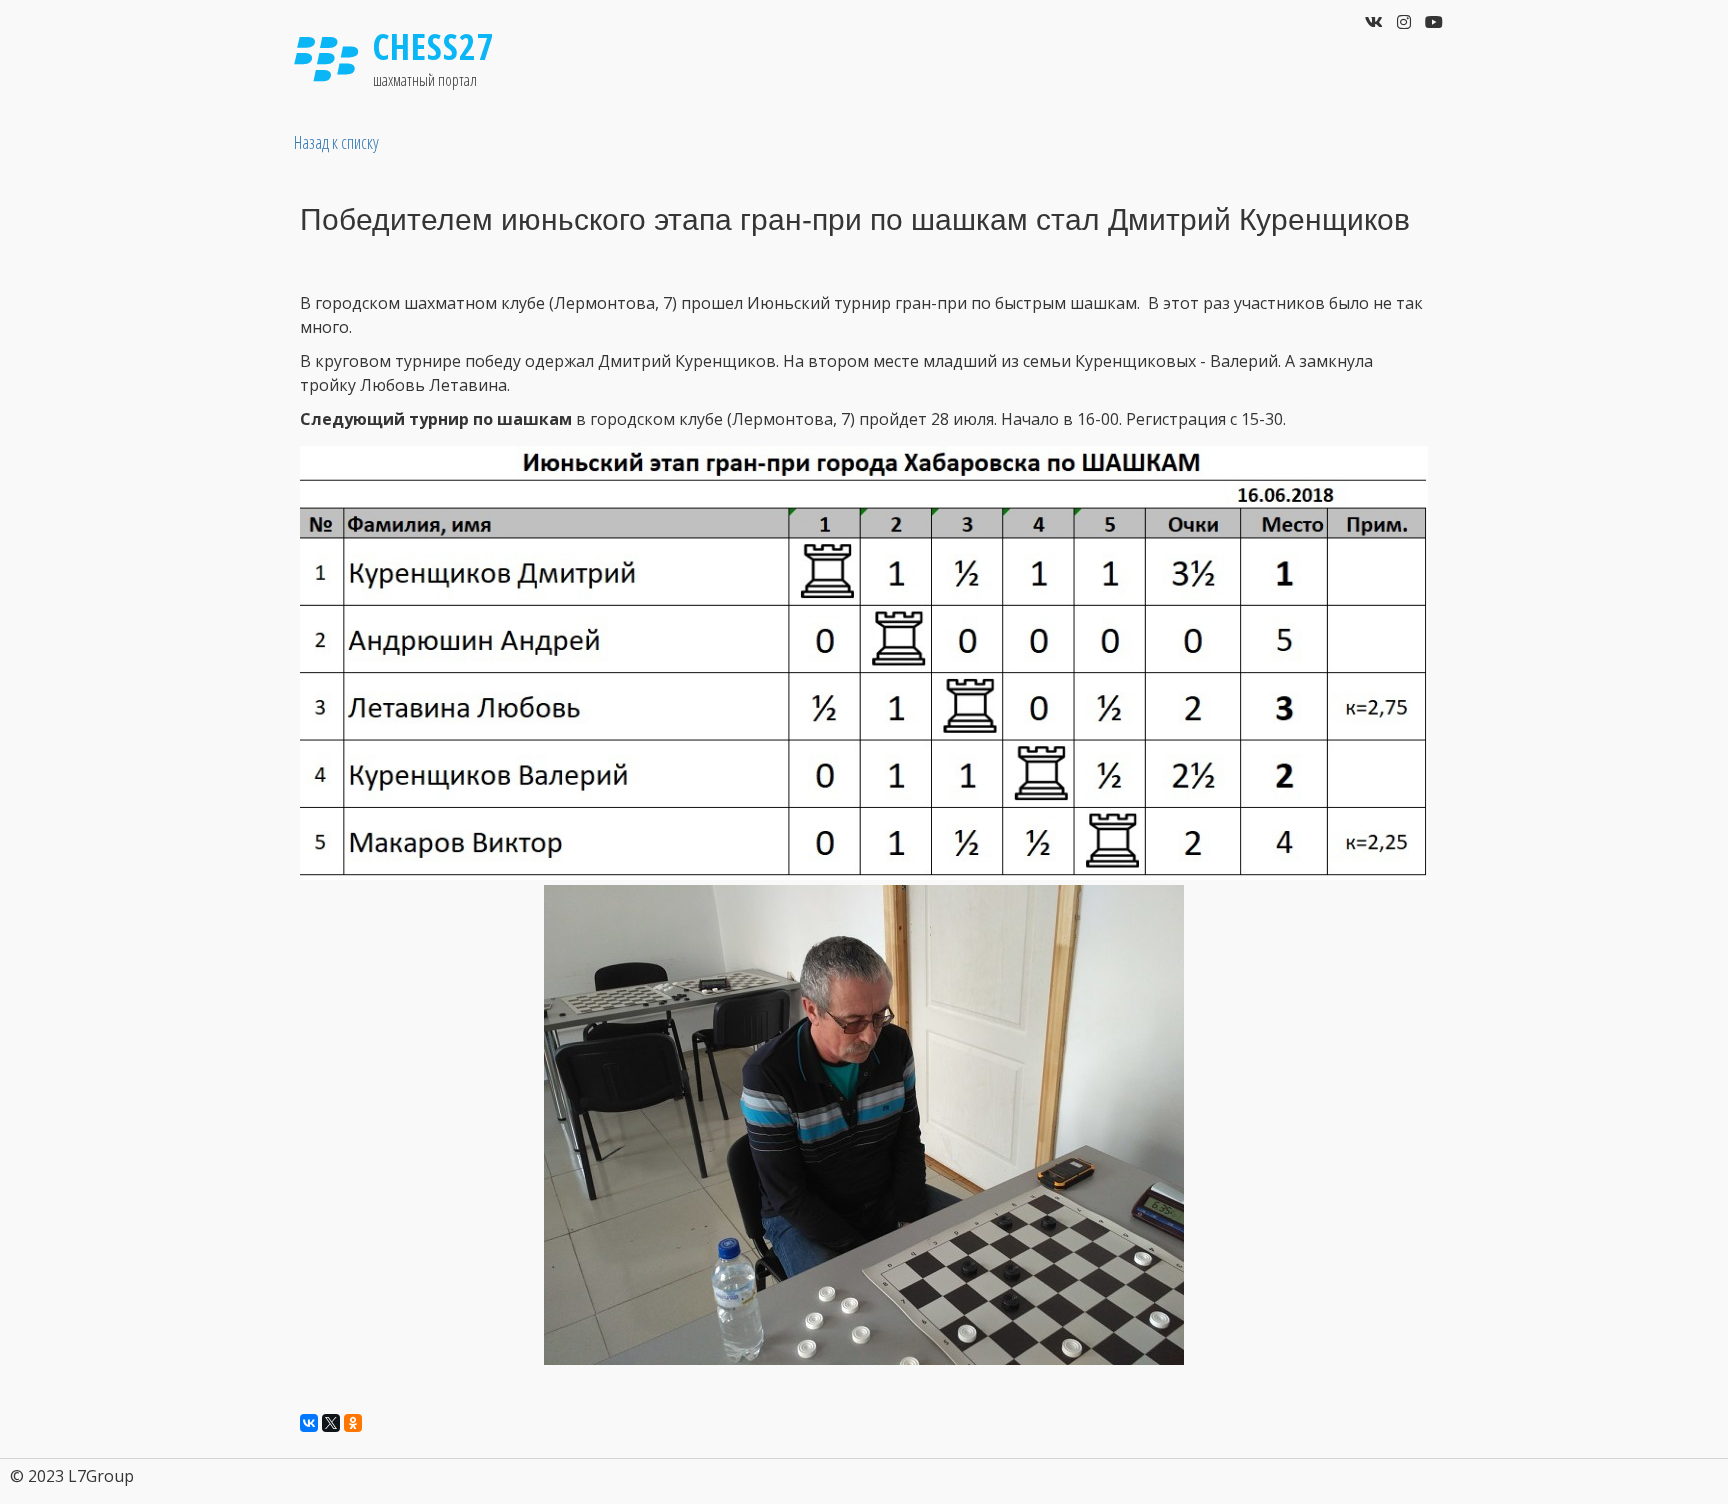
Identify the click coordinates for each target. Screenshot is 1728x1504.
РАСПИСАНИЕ (1106, 79)
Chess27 (434, 46)
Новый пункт (1313, 79)
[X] (331, 1423)
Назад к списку (336, 142)
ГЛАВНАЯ (911, 79)
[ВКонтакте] (309, 1423)
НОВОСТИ (995, 79)
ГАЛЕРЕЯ (1213, 79)
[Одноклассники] (353, 1423)
